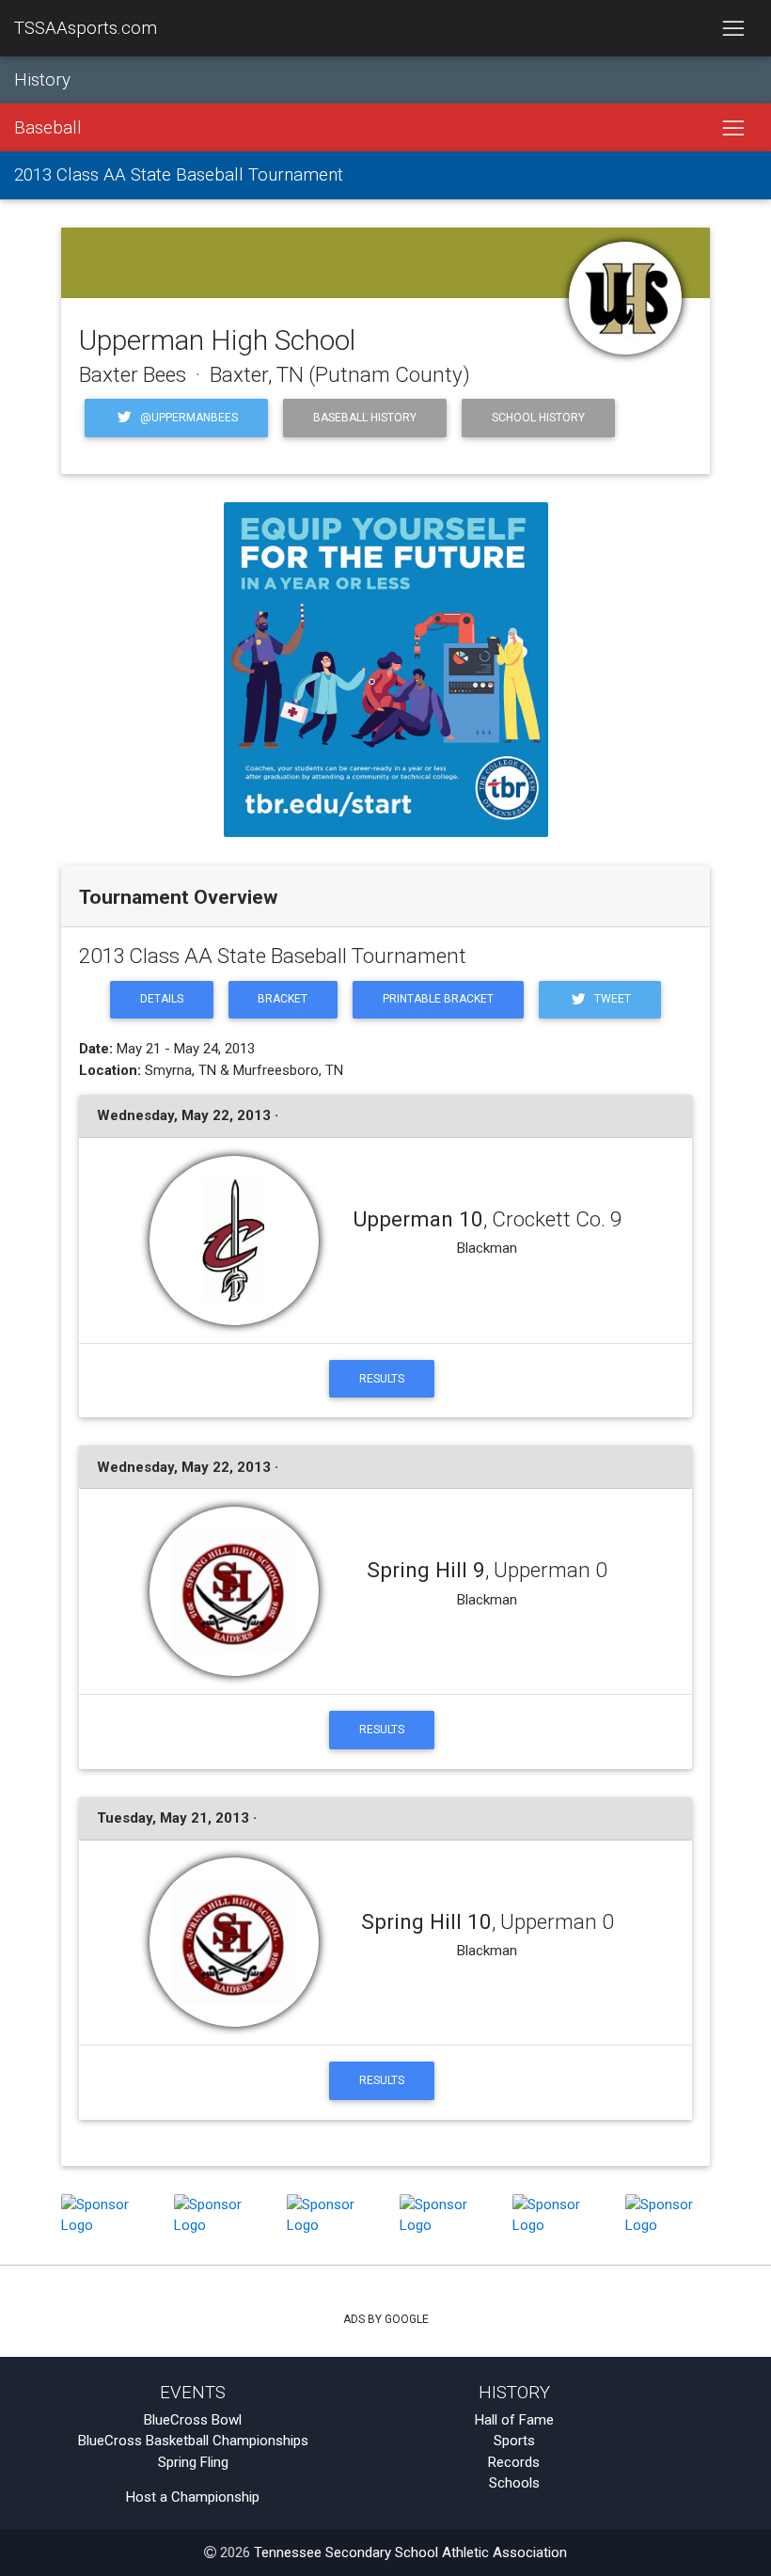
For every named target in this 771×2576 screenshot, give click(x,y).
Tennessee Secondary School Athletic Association (410, 2552)
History (42, 80)
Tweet (611, 999)
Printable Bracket (438, 999)
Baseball (48, 128)
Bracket (283, 999)
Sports (514, 2441)
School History (538, 418)
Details (162, 999)
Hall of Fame (514, 2420)
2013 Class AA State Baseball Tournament (179, 175)
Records (514, 2462)
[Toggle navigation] (733, 28)
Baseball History (365, 418)
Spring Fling (193, 2462)
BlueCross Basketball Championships (193, 2441)
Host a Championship (193, 2497)
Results (382, 1379)
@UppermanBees (188, 418)
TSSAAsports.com (86, 28)
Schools (514, 2483)
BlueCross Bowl (193, 2420)
